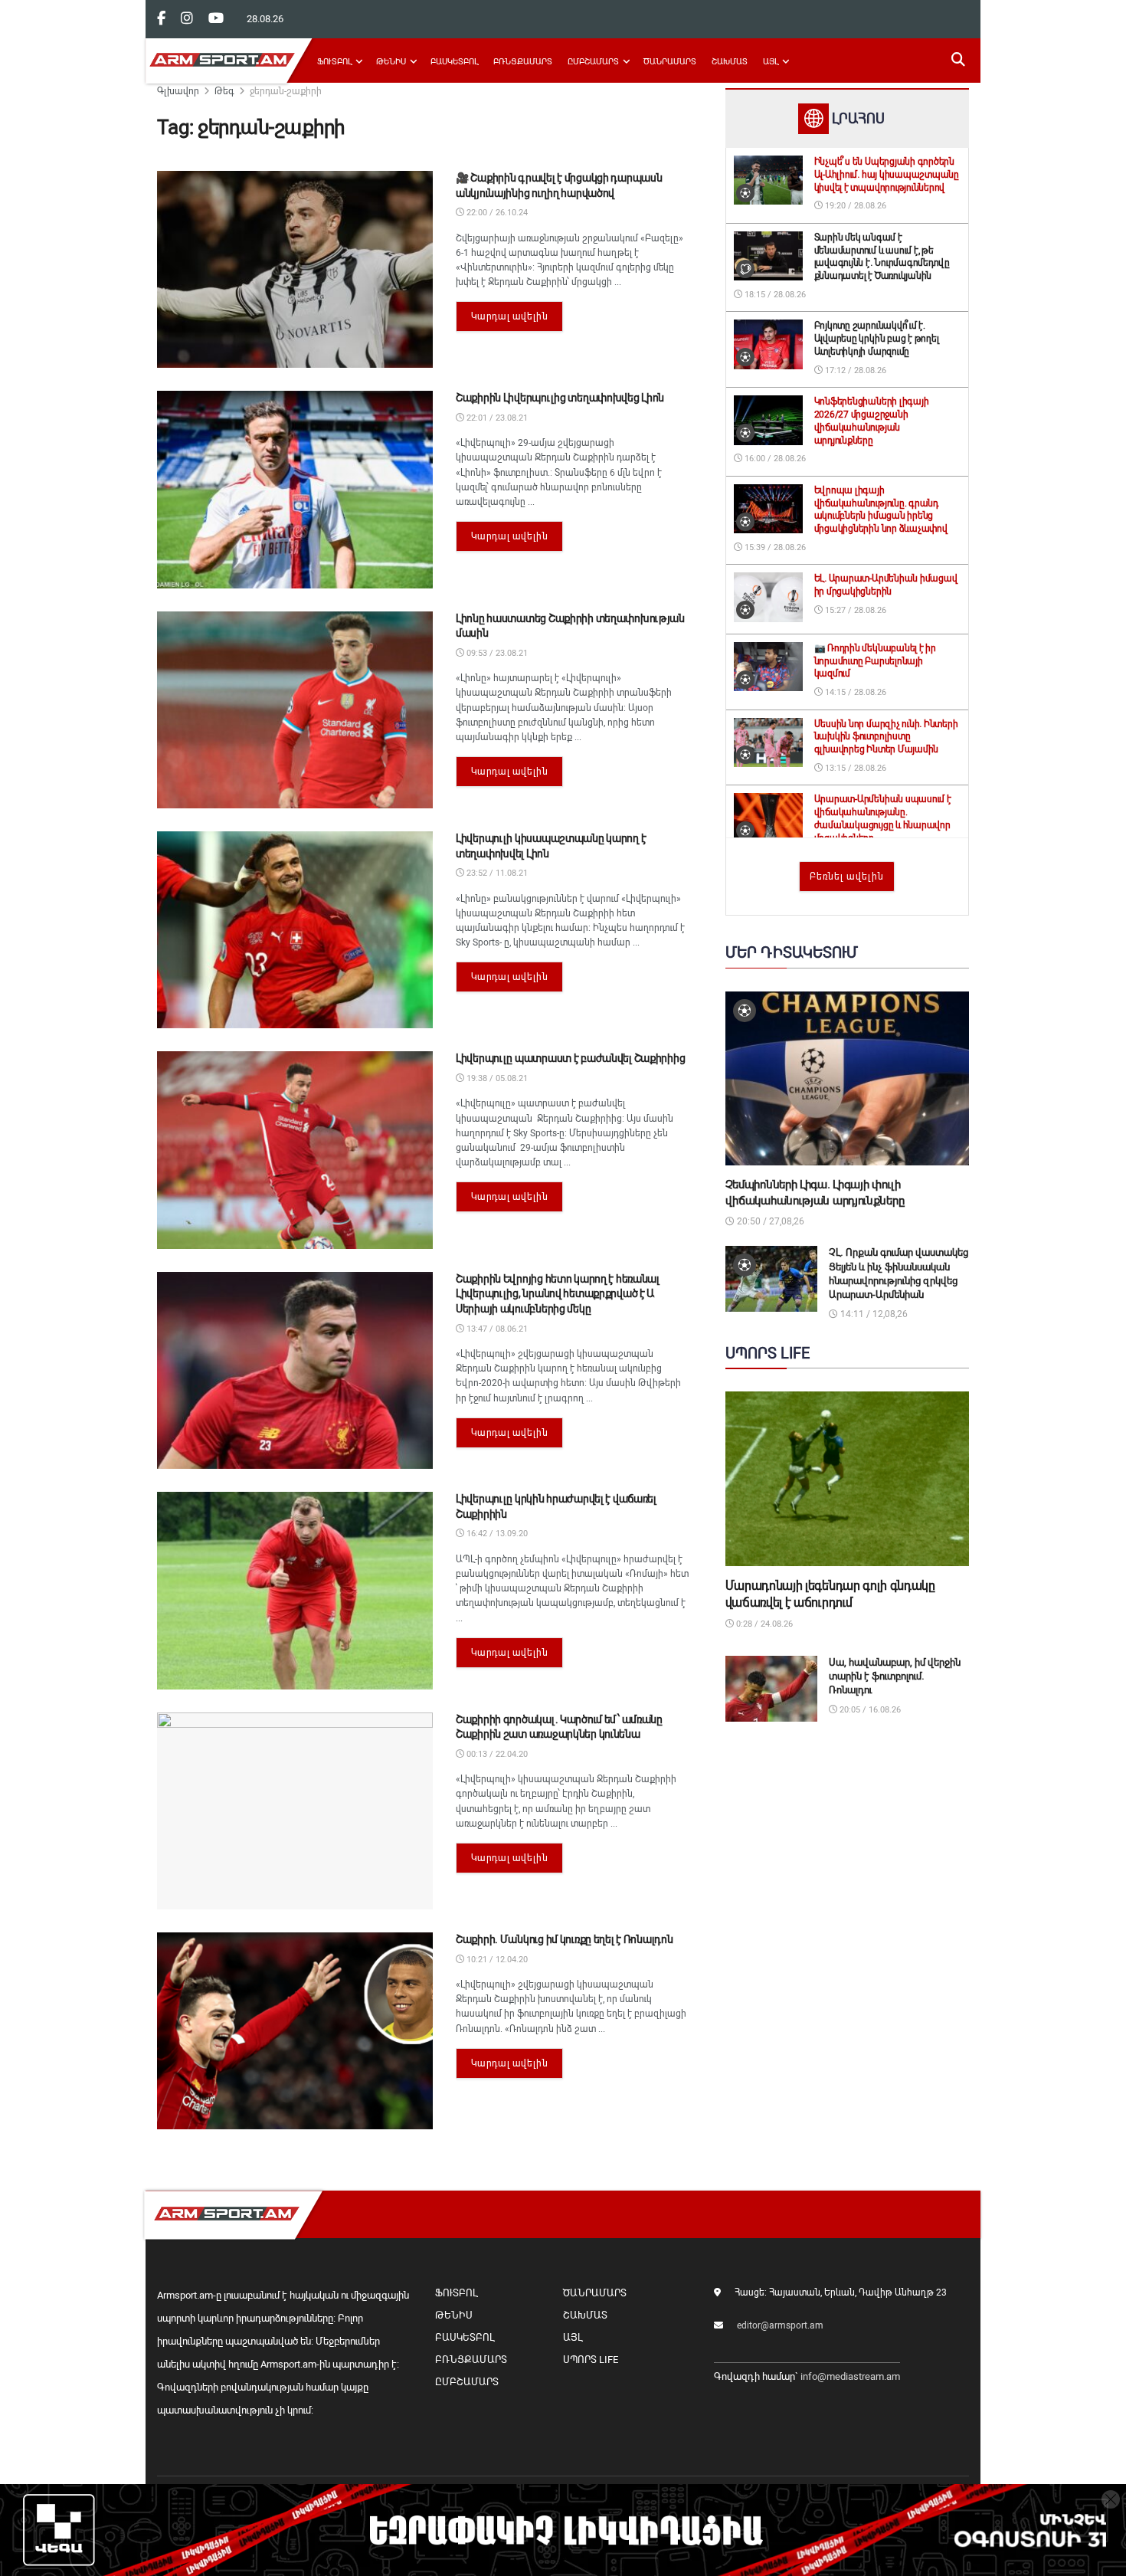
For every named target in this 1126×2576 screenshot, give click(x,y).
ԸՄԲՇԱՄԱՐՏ (593, 62)
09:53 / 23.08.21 (496, 653)
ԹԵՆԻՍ (391, 62)
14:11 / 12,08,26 (873, 1314)
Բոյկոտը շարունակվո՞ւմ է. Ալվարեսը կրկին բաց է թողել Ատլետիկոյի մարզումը (877, 339)
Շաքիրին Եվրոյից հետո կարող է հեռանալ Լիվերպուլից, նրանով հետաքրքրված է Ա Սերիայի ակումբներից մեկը (558, 1294)
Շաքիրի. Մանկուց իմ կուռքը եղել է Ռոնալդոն (565, 1939)
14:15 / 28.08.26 (854, 692)
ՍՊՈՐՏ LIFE (591, 2360)
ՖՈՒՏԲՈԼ (334, 62)
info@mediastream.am (850, 2376)
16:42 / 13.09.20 (496, 1534)
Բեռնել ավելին (847, 877)
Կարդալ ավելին (510, 316)
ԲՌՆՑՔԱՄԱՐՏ (523, 62)
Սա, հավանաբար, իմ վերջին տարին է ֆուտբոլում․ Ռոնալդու (895, 1676)
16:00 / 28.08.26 (774, 459)
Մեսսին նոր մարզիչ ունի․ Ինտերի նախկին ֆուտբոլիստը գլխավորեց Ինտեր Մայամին (886, 737)
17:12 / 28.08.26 (854, 370)
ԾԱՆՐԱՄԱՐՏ (670, 62)
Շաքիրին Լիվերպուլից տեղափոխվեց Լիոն (560, 398)
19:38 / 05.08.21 (496, 1078)
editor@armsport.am (780, 2325)
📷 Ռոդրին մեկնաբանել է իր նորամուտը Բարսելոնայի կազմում (875, 661)
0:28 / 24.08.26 (763, 1624)
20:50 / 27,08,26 (769, 1221)
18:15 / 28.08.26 (774, 295)
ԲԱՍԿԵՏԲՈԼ (454, 62)
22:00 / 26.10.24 (496, 213)
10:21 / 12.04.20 (496, 1960)
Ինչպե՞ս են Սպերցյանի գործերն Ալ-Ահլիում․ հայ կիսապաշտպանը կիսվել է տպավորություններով (887, 175)
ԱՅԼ (771, 62)
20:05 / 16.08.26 (869, 1710)
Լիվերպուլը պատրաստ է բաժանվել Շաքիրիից (570, 1058)
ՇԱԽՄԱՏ (730, 62)
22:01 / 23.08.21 (496, 418)
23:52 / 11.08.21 (496, 873)
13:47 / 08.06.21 (496, 1329)
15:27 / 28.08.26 (854, 610)
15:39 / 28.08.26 (774, 547)
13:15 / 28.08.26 (854, 768)
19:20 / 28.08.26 (854, 206)
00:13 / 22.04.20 (496, 1754)
